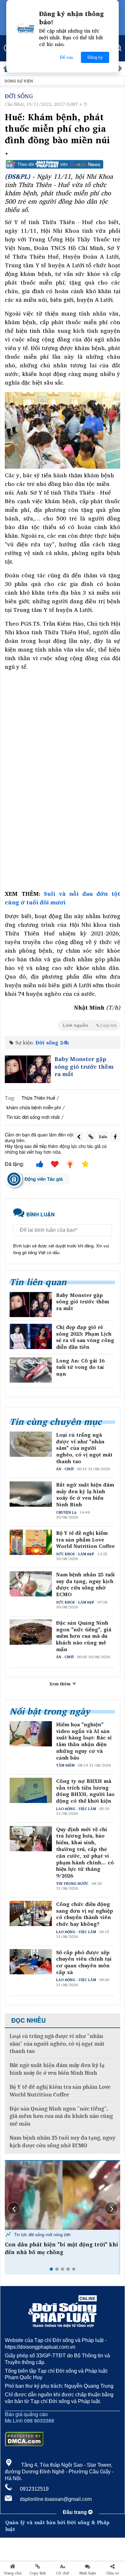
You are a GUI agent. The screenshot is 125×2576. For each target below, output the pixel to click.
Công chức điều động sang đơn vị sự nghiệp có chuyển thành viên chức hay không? (85, 1914)
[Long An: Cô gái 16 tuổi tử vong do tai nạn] (31, 1370)
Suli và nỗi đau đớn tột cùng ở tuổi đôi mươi (63, 898)
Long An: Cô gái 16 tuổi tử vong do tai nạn (80, 1367)
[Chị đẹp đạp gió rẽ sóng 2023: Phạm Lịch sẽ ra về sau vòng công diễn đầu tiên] (31, 1336)
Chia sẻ (113, 2573)
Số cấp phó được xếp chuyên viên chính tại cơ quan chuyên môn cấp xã (84, 1962)
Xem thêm (61, 1684)
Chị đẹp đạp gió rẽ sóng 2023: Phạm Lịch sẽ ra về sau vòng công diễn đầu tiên (85, 1337)
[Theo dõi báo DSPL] (63, 164)
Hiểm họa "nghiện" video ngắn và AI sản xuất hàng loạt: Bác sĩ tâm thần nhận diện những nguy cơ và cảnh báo (84, 1741)
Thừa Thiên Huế (38, 1098)
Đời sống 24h (52, 1042)
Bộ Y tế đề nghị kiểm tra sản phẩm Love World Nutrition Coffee (85, 1540)
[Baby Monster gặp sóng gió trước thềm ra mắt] (28, 1069)
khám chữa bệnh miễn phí (34, 1107)
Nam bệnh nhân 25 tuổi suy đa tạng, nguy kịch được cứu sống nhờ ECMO (85, 1585)
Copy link (38, 2573)
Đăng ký (95, 57)
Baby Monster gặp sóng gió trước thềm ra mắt (84, 1066)
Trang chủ (13, 2573)
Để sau (67, 57)
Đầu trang (75, 2512)
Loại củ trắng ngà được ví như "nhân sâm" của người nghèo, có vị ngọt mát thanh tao (84, 1448)
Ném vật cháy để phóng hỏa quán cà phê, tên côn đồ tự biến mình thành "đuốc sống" (61, 2252)
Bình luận (88, 2573)
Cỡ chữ (63, 2573)
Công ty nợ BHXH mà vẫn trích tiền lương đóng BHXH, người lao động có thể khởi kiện (85, 1791)
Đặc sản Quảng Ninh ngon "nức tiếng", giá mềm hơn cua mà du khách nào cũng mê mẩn (84, 1636)
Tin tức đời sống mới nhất (33, 1117)
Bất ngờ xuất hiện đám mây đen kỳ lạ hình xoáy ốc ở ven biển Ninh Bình (85, 1495)
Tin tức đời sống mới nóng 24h (42, 2234)
